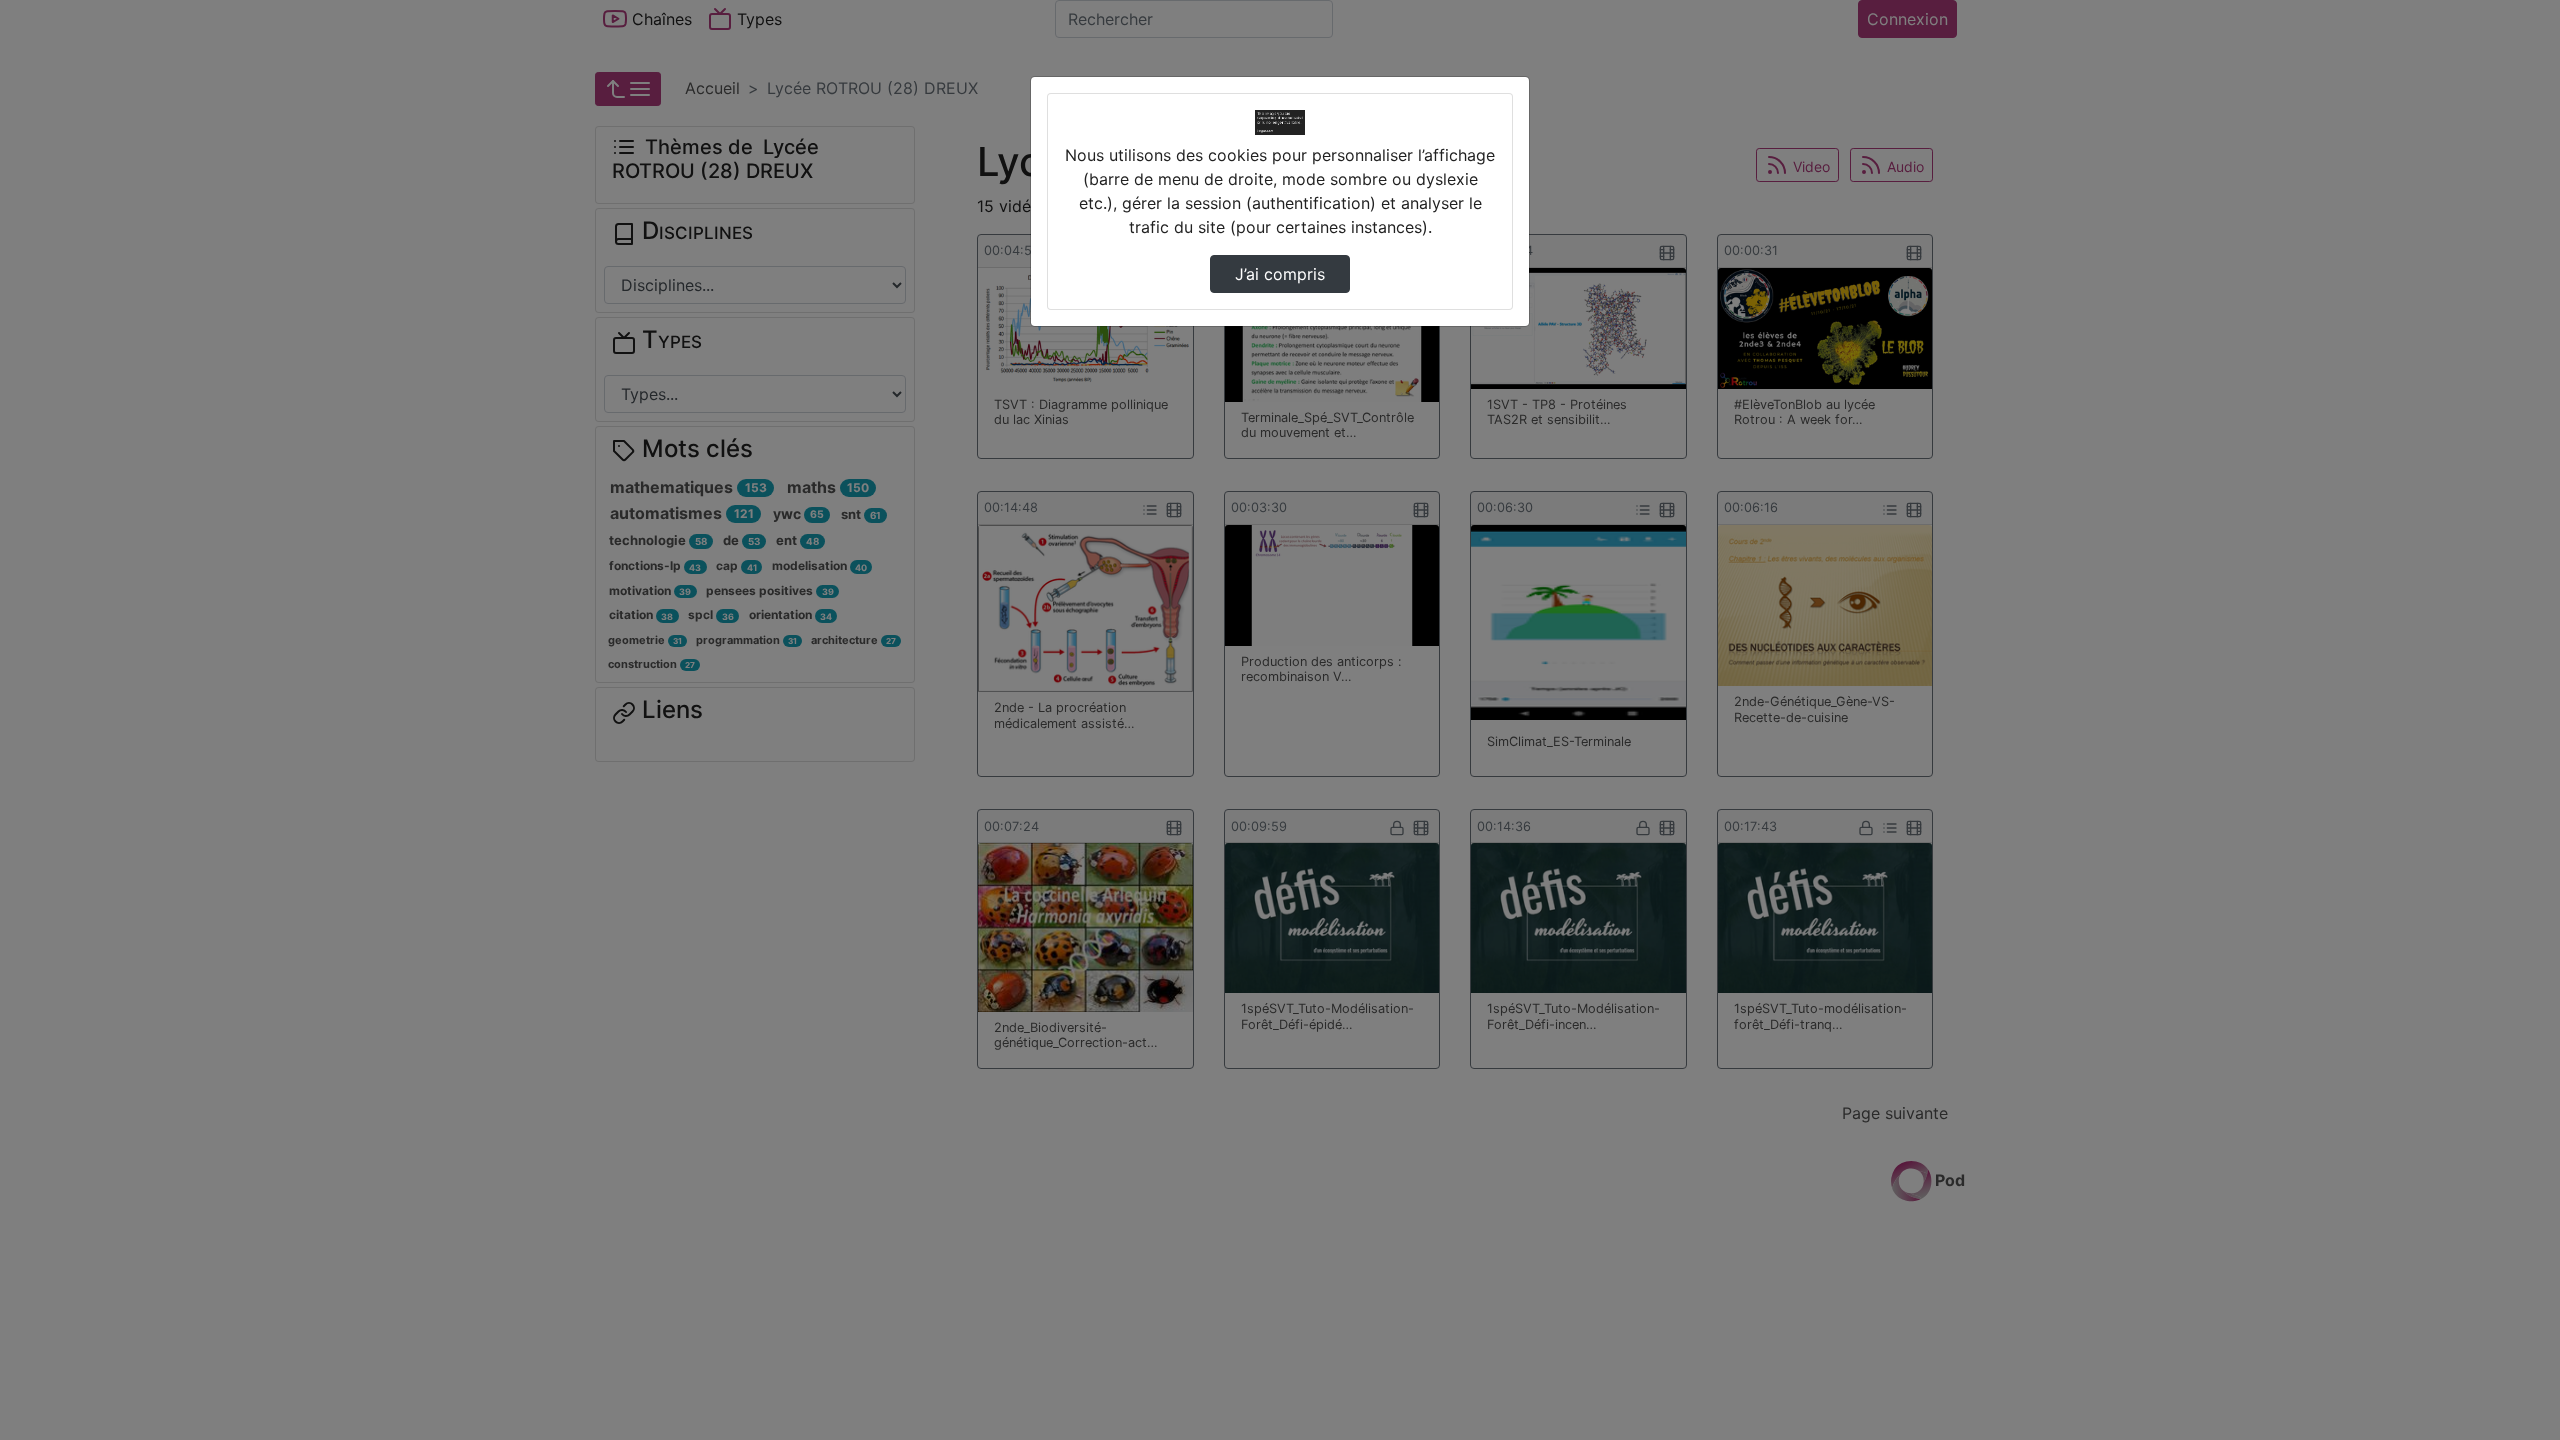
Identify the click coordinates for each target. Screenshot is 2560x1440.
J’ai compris (1280, 274)
